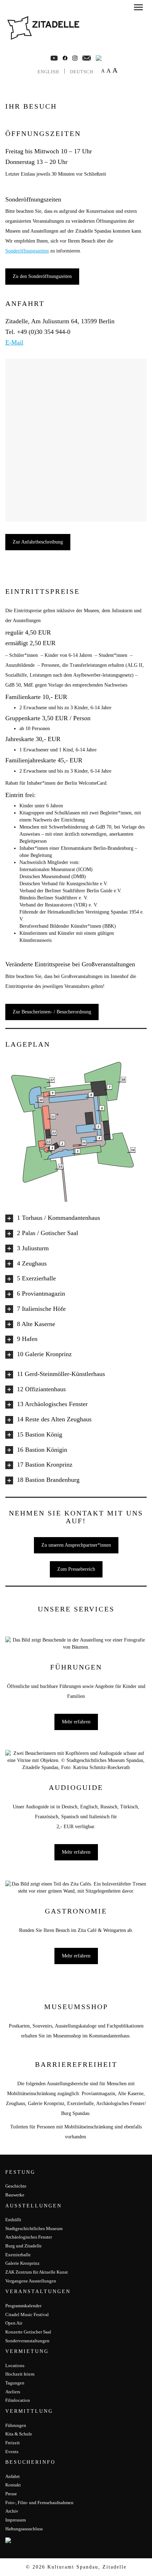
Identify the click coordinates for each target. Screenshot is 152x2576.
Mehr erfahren (76, 1722)
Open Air (14, 2323)
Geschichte (16, 2186)
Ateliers (13, 2392)
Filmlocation (18, 2400)
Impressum (16, 2520)
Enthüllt (13, 2220)
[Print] (99, 58)
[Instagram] (75, 58)
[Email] (87, 58)
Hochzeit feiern (20, 2374)
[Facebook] (54, 58)
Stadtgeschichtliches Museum (34, 2228)
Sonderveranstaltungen (27, 2341)
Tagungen (15, 2383)
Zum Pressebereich (76, 1569)
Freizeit (13, 2443)
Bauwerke (15, 2195)
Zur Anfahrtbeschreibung (38, 542)
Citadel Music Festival (27, 2315)
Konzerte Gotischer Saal (28, 2332)
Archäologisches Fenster (29, 2237)
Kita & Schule (19, 2434)
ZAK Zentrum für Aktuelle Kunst (37, 2272)
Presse (11, 2494)
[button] (138, 8)
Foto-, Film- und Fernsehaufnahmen (39, 2503)
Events (12, 2452)
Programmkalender (23, 2306)
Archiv (12, 2511)
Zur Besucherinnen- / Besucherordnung (52, 1012)
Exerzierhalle (18, 2255)
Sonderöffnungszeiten (27, 251)
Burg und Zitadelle (24, 2246)
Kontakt (13, 2485)
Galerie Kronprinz (22, 2263)
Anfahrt (13, 2476)
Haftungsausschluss (24, 2529)
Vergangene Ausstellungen (31, 2281)
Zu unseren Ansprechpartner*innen (76, 1545)
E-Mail (14, 342)
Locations (15, 2365)
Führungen (16, 2425)
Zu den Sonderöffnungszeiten (42, 276)
